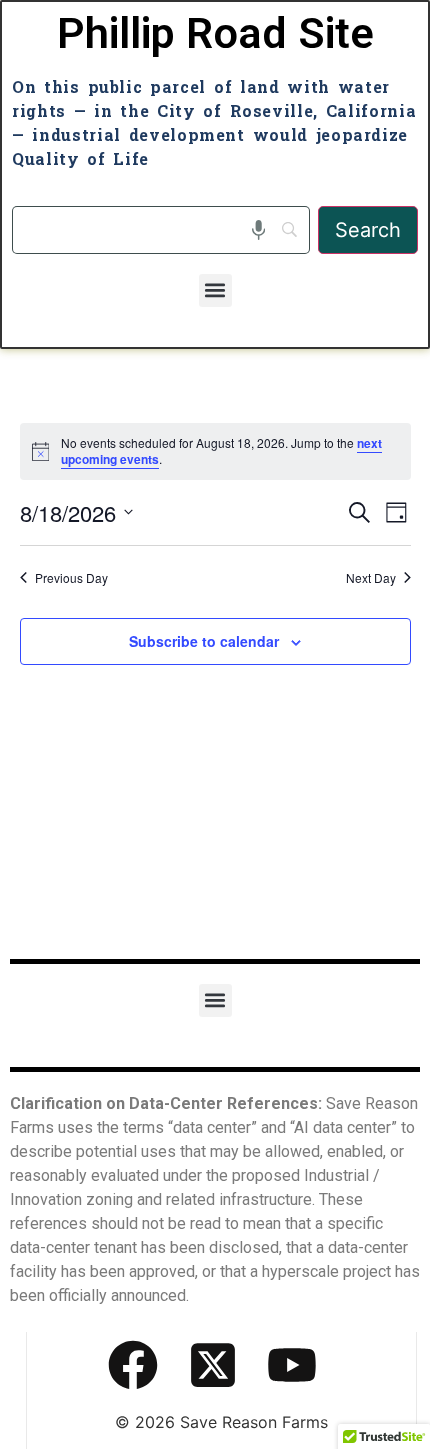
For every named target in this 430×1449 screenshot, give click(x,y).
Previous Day (71, 578)
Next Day (371, 578)
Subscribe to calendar (204, 641)
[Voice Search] (258, 230)
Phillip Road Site (215, 33)
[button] (215, 290)
